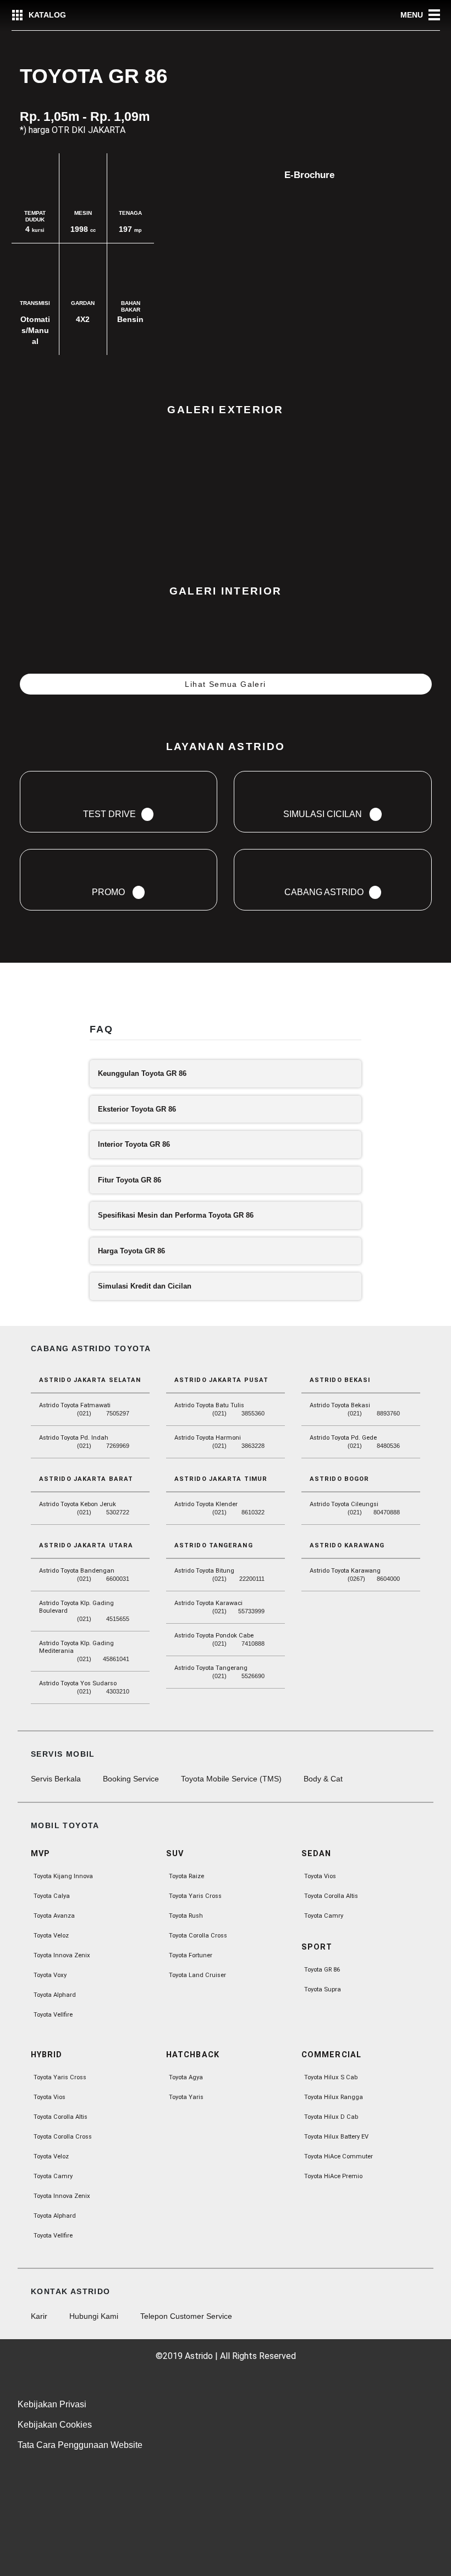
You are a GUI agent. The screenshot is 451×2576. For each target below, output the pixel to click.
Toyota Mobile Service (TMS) (231, 1779)
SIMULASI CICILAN (68, 1007)
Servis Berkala (56, 1779)
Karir (39, 2316)
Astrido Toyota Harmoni (208, 1438)
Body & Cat (323, 1779)
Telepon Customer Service (186, 2316)
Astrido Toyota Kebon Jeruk (78, 1504)
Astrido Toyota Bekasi (340, 1405)
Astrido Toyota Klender (206, 1504)
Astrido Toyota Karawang (345, 1571)
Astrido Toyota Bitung (204, 1571)
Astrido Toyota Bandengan (77, 1571)
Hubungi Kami (94, 2316)
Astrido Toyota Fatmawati (75, 1405)
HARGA (103, 992)
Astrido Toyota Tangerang (211, 1668)
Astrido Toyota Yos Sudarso (78, 1683)
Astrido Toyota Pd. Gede (343, 1438)
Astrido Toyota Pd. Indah (74, 1438)
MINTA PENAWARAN (394, 1000)
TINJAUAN (50, 992)
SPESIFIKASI (288, 992)
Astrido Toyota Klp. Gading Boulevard (76, 1607)
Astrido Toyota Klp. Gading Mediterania (76, 1647)
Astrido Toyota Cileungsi (344, 1504)
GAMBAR (227, 992)
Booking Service (131, 1779)
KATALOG (47, 15)
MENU (412, 15)
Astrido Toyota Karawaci (208, 1603)
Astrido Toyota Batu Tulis (209, 1405)
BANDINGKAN (163, 992)
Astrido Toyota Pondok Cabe (214, 1636)
